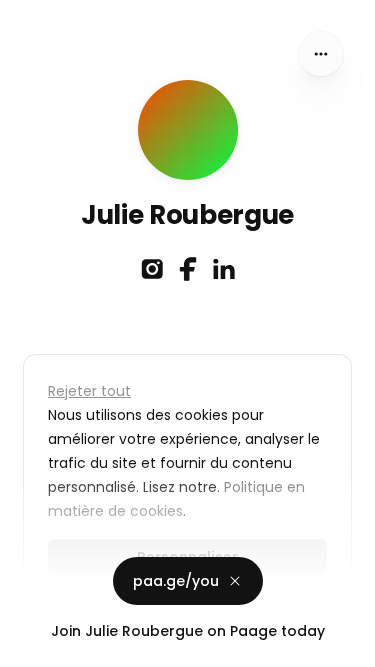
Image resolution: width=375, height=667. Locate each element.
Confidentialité (54, 647)
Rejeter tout (89, 391)
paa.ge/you (176, 580)
